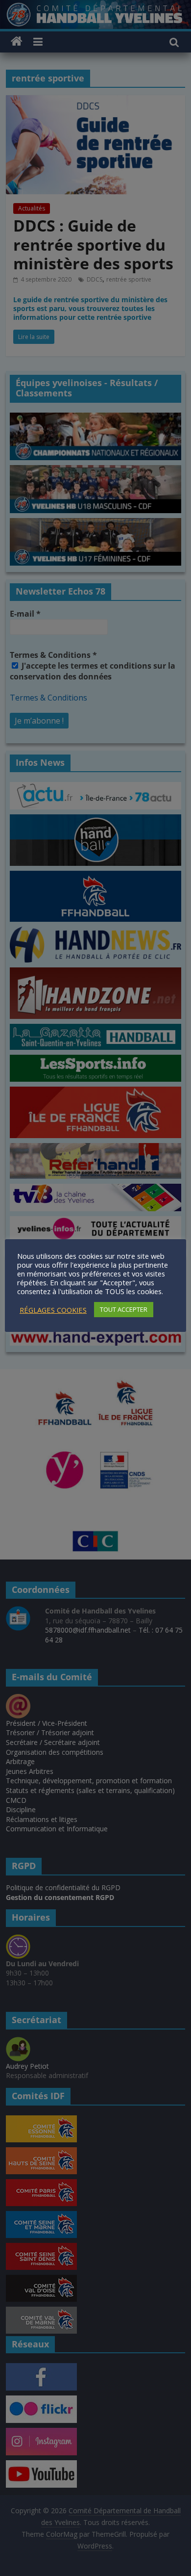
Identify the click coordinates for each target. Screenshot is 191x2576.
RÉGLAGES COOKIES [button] (53, 1310)
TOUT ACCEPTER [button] (124, 1309)
